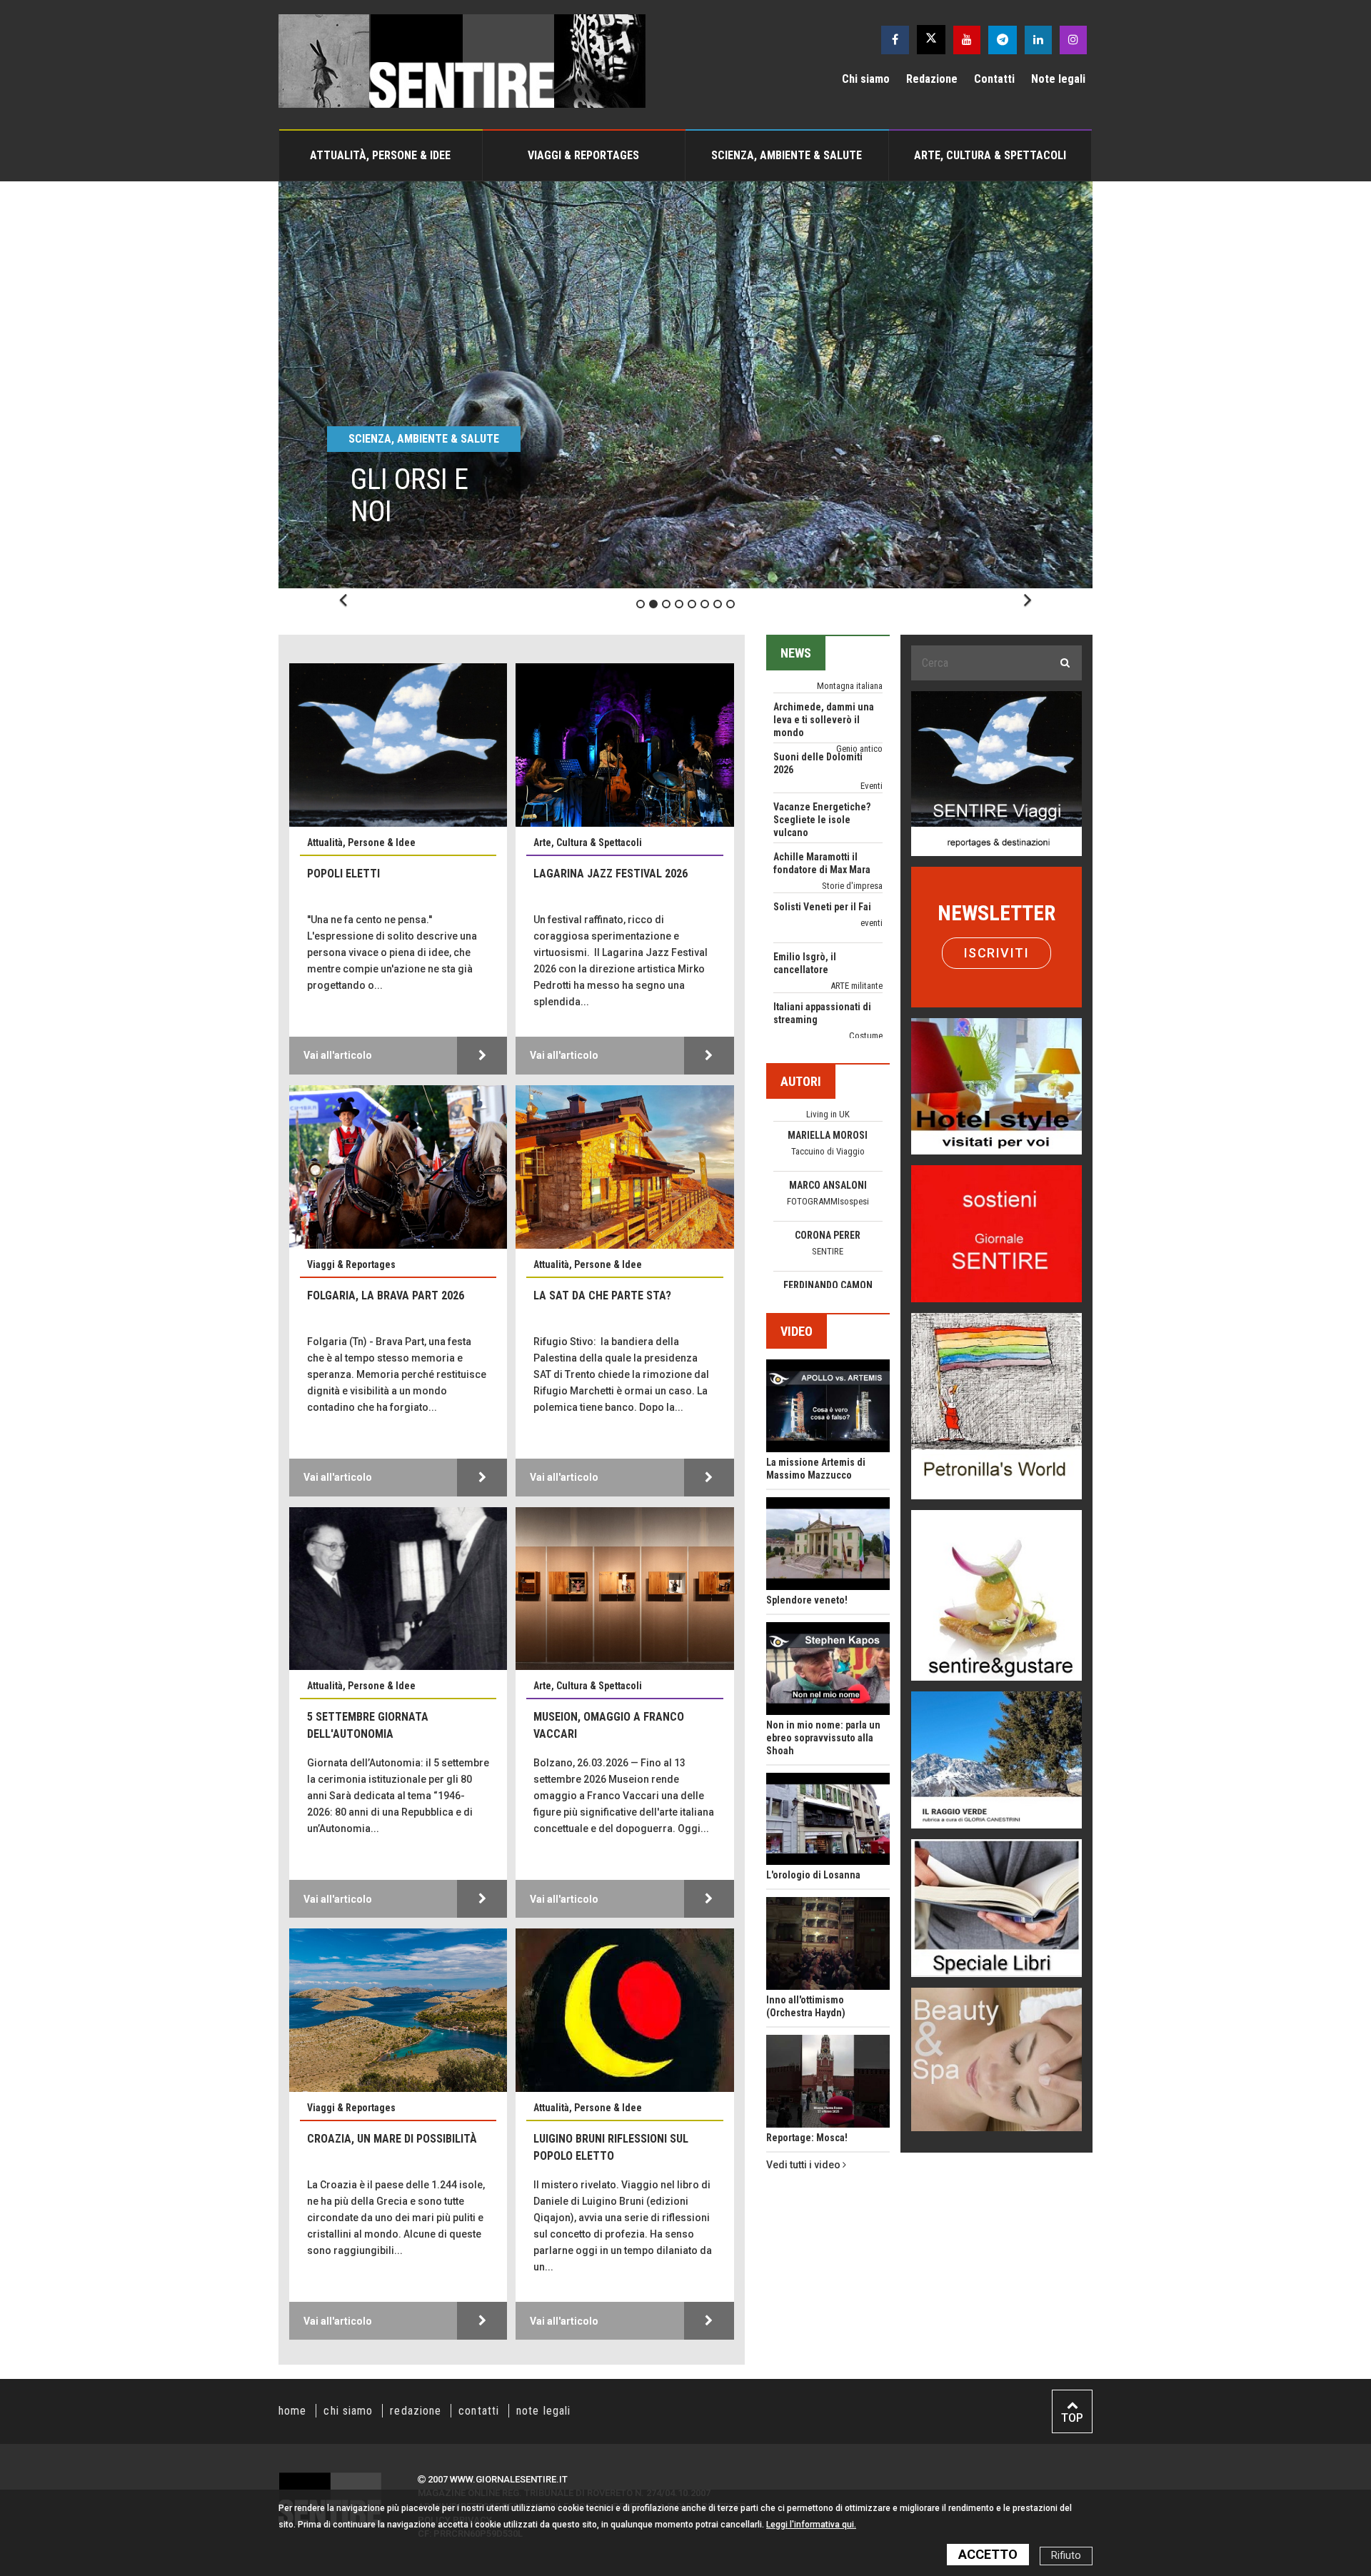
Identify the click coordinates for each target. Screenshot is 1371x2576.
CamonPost (828, 1193)
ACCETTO (988, 2554)
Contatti (994, 79)
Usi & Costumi (856, 963)
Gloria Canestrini (828, 1277)
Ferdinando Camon (828, 1177)
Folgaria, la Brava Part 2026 (386, 1295)
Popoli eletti (343, 874)
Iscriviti (997, 953)
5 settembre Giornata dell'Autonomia (368, 1725)
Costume (866, 926)
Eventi (872, 1026)
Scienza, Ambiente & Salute (787, 155)
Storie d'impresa (852, 776)
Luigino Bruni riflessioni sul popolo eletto (611, 2147)
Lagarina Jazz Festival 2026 (611, 874)
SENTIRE (828, 1143)
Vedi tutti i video (804, 2165)
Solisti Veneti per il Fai (822, 797)
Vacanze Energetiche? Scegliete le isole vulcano (822, 710)
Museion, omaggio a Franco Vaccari (609, 1725)
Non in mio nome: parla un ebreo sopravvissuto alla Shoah (823, 1738)
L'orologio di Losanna (813, 1875)
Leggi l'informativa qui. (811, 2525)
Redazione (932, 79)
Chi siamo (866, 79)
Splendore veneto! (807, 1600)
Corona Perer (828, 1127)
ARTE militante (857, 876)
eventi (872, 813)
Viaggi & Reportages (583, 155)
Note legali (1058, 79)
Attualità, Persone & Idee (380, 155)
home (292, 2411)
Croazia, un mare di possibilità (392, 2139)
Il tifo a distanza (808, 947)
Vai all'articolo (338, 1055)
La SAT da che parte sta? (602, 1295)
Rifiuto (1066, 2556)
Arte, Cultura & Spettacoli (990, 155)
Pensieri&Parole (828, 1256)
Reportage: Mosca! (807, 2138)
